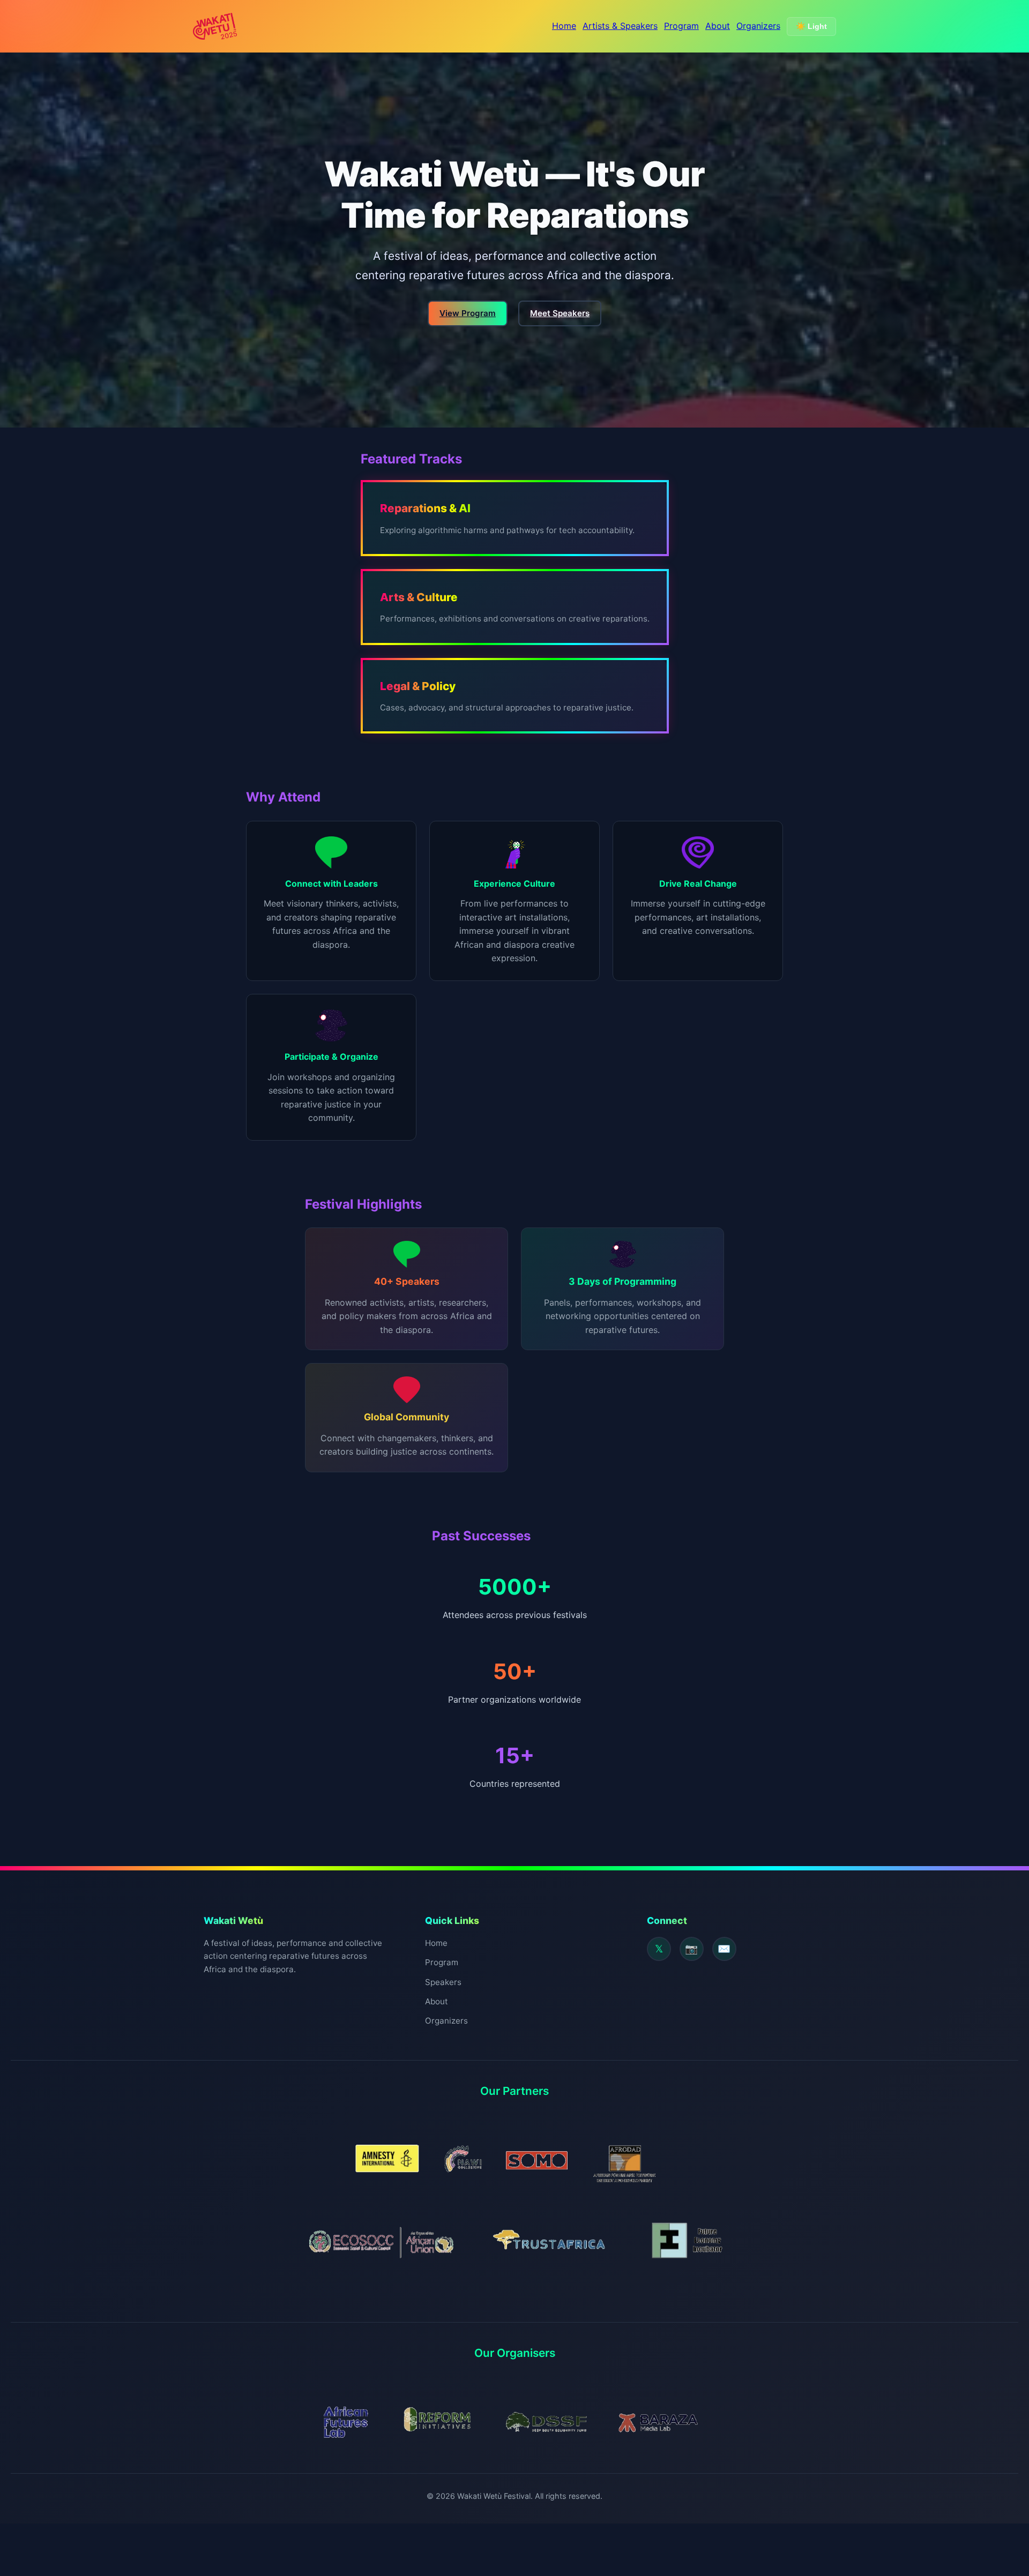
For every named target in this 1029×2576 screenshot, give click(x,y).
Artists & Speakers (620, 26)
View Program (468, 313)
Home (564, 26)
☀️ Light (811, 26)
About (718, 26)
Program (681, 26)
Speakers (443, 1982)
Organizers (758, 26)
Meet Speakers (560, 313)
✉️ (724, 1949)
